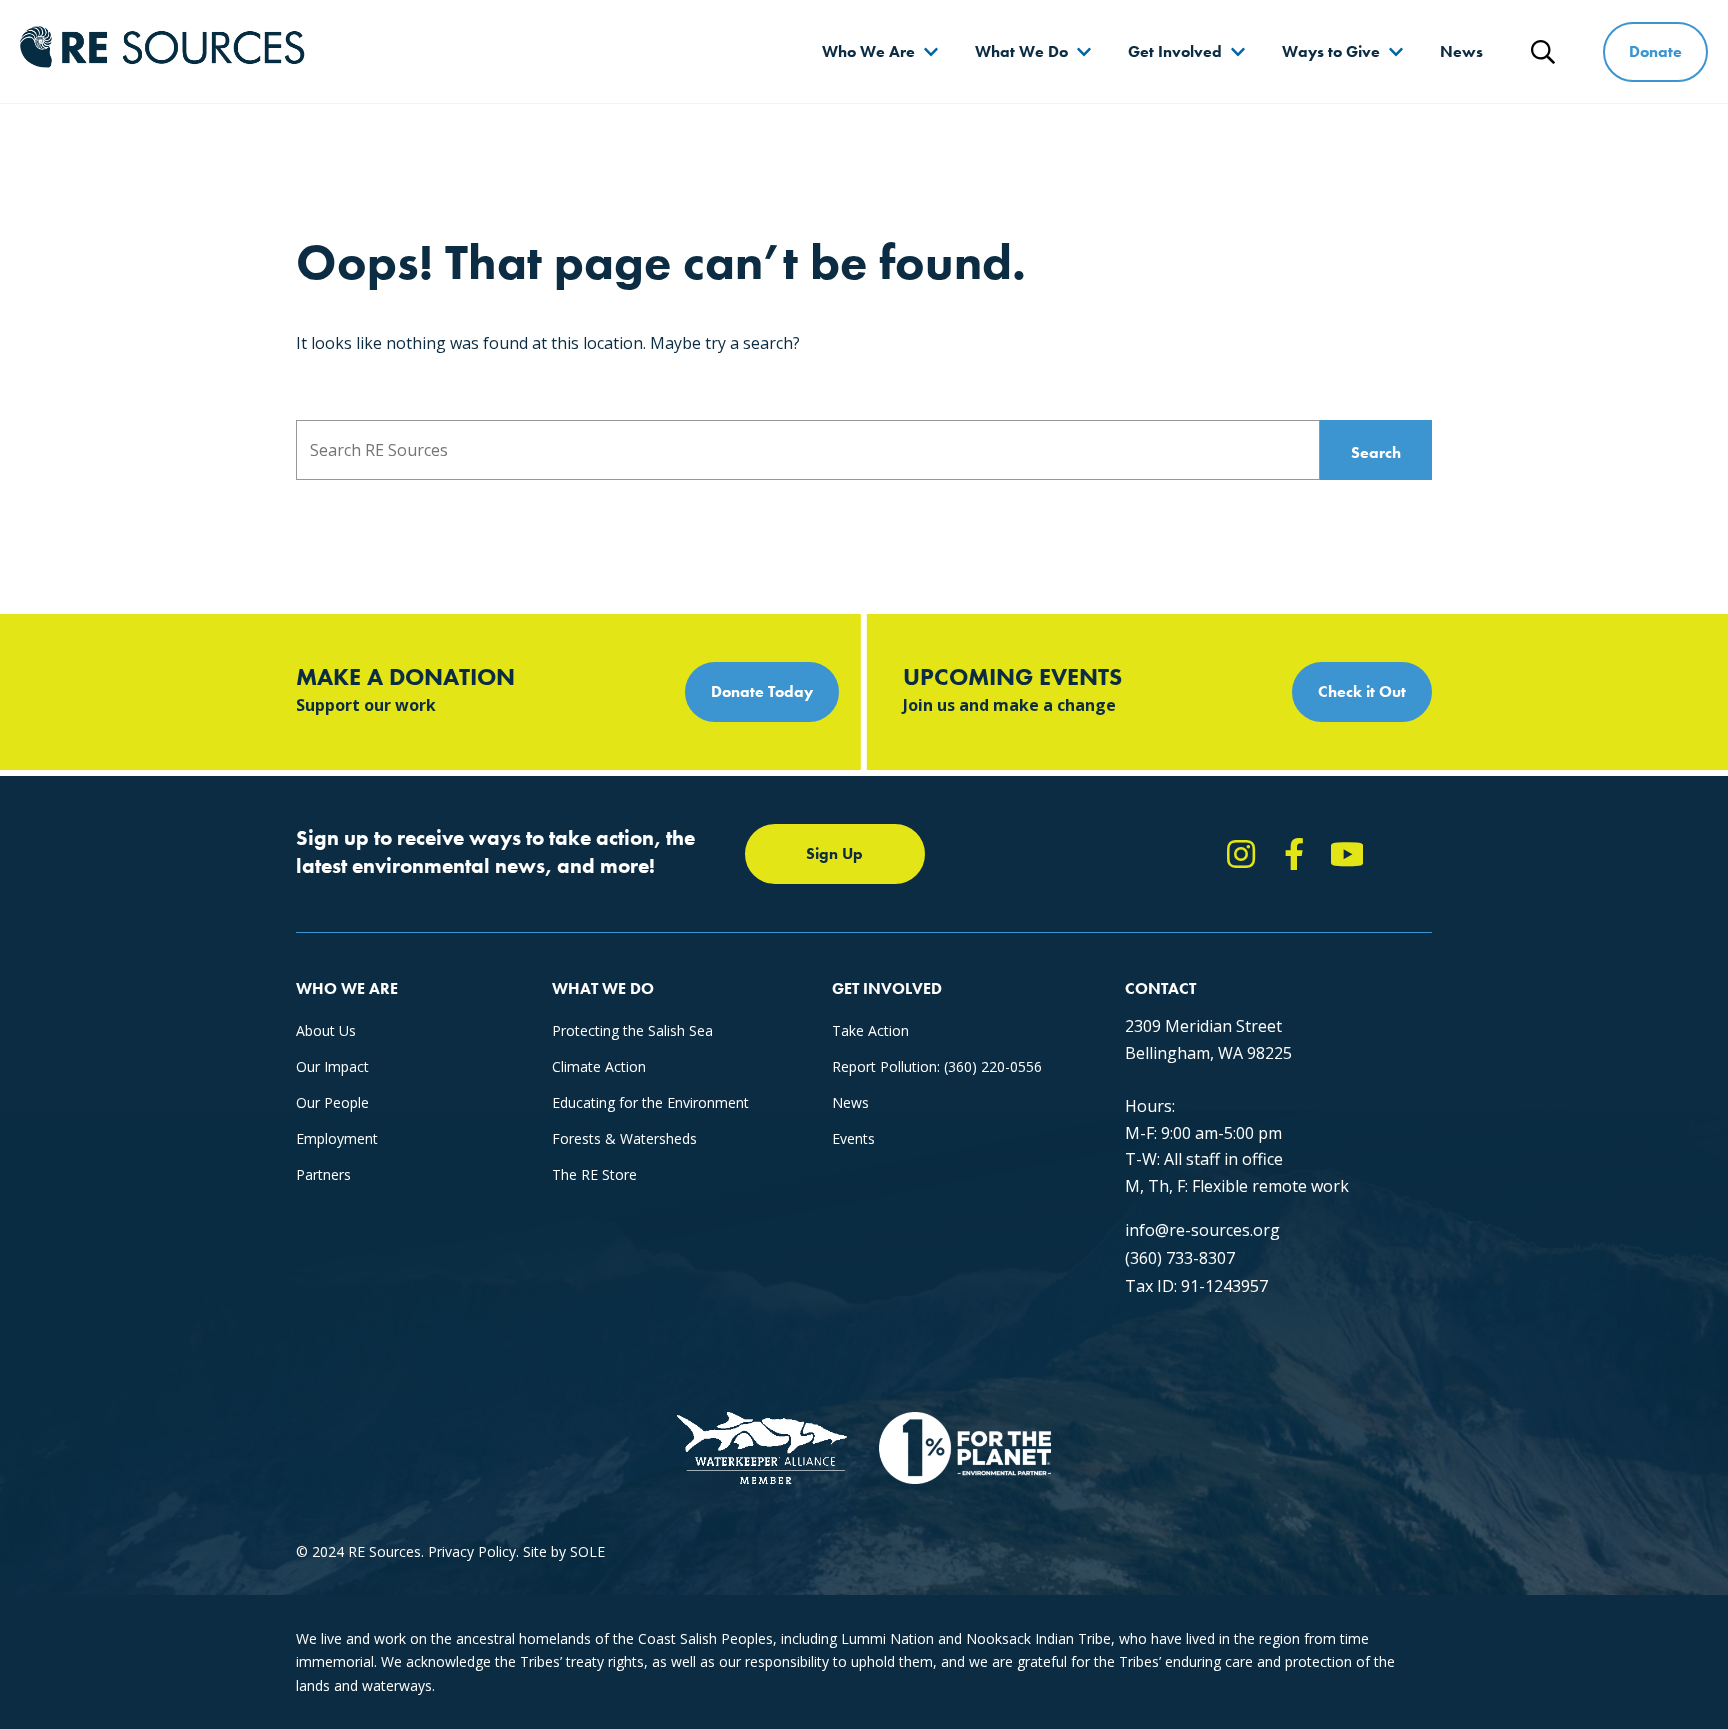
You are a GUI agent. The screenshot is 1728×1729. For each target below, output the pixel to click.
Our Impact (332, 1066)
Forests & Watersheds (624, 1138)
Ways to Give (1331, 51)
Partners (323, 1174)
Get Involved (1175, 51)
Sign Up (834, 853)
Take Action (870, 1030)
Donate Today (762, 691)
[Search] (1543, 52)
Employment (337, 1138)
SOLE (587, 1551)
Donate (1655, 51)
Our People (332, 1102)
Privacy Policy (472, 1551)
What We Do (1021, 51)
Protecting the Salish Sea (632, 1030)
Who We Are (868, 51)
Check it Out (1362, 691)
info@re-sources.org (1202, 1230)
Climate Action (599, 1066)
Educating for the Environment (650, 1102)
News (1461, 51)
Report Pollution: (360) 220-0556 (937, 1066)
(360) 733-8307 (1180, 1258)
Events (853, 1138)
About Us (326, 1030)
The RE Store (594, 1174)
